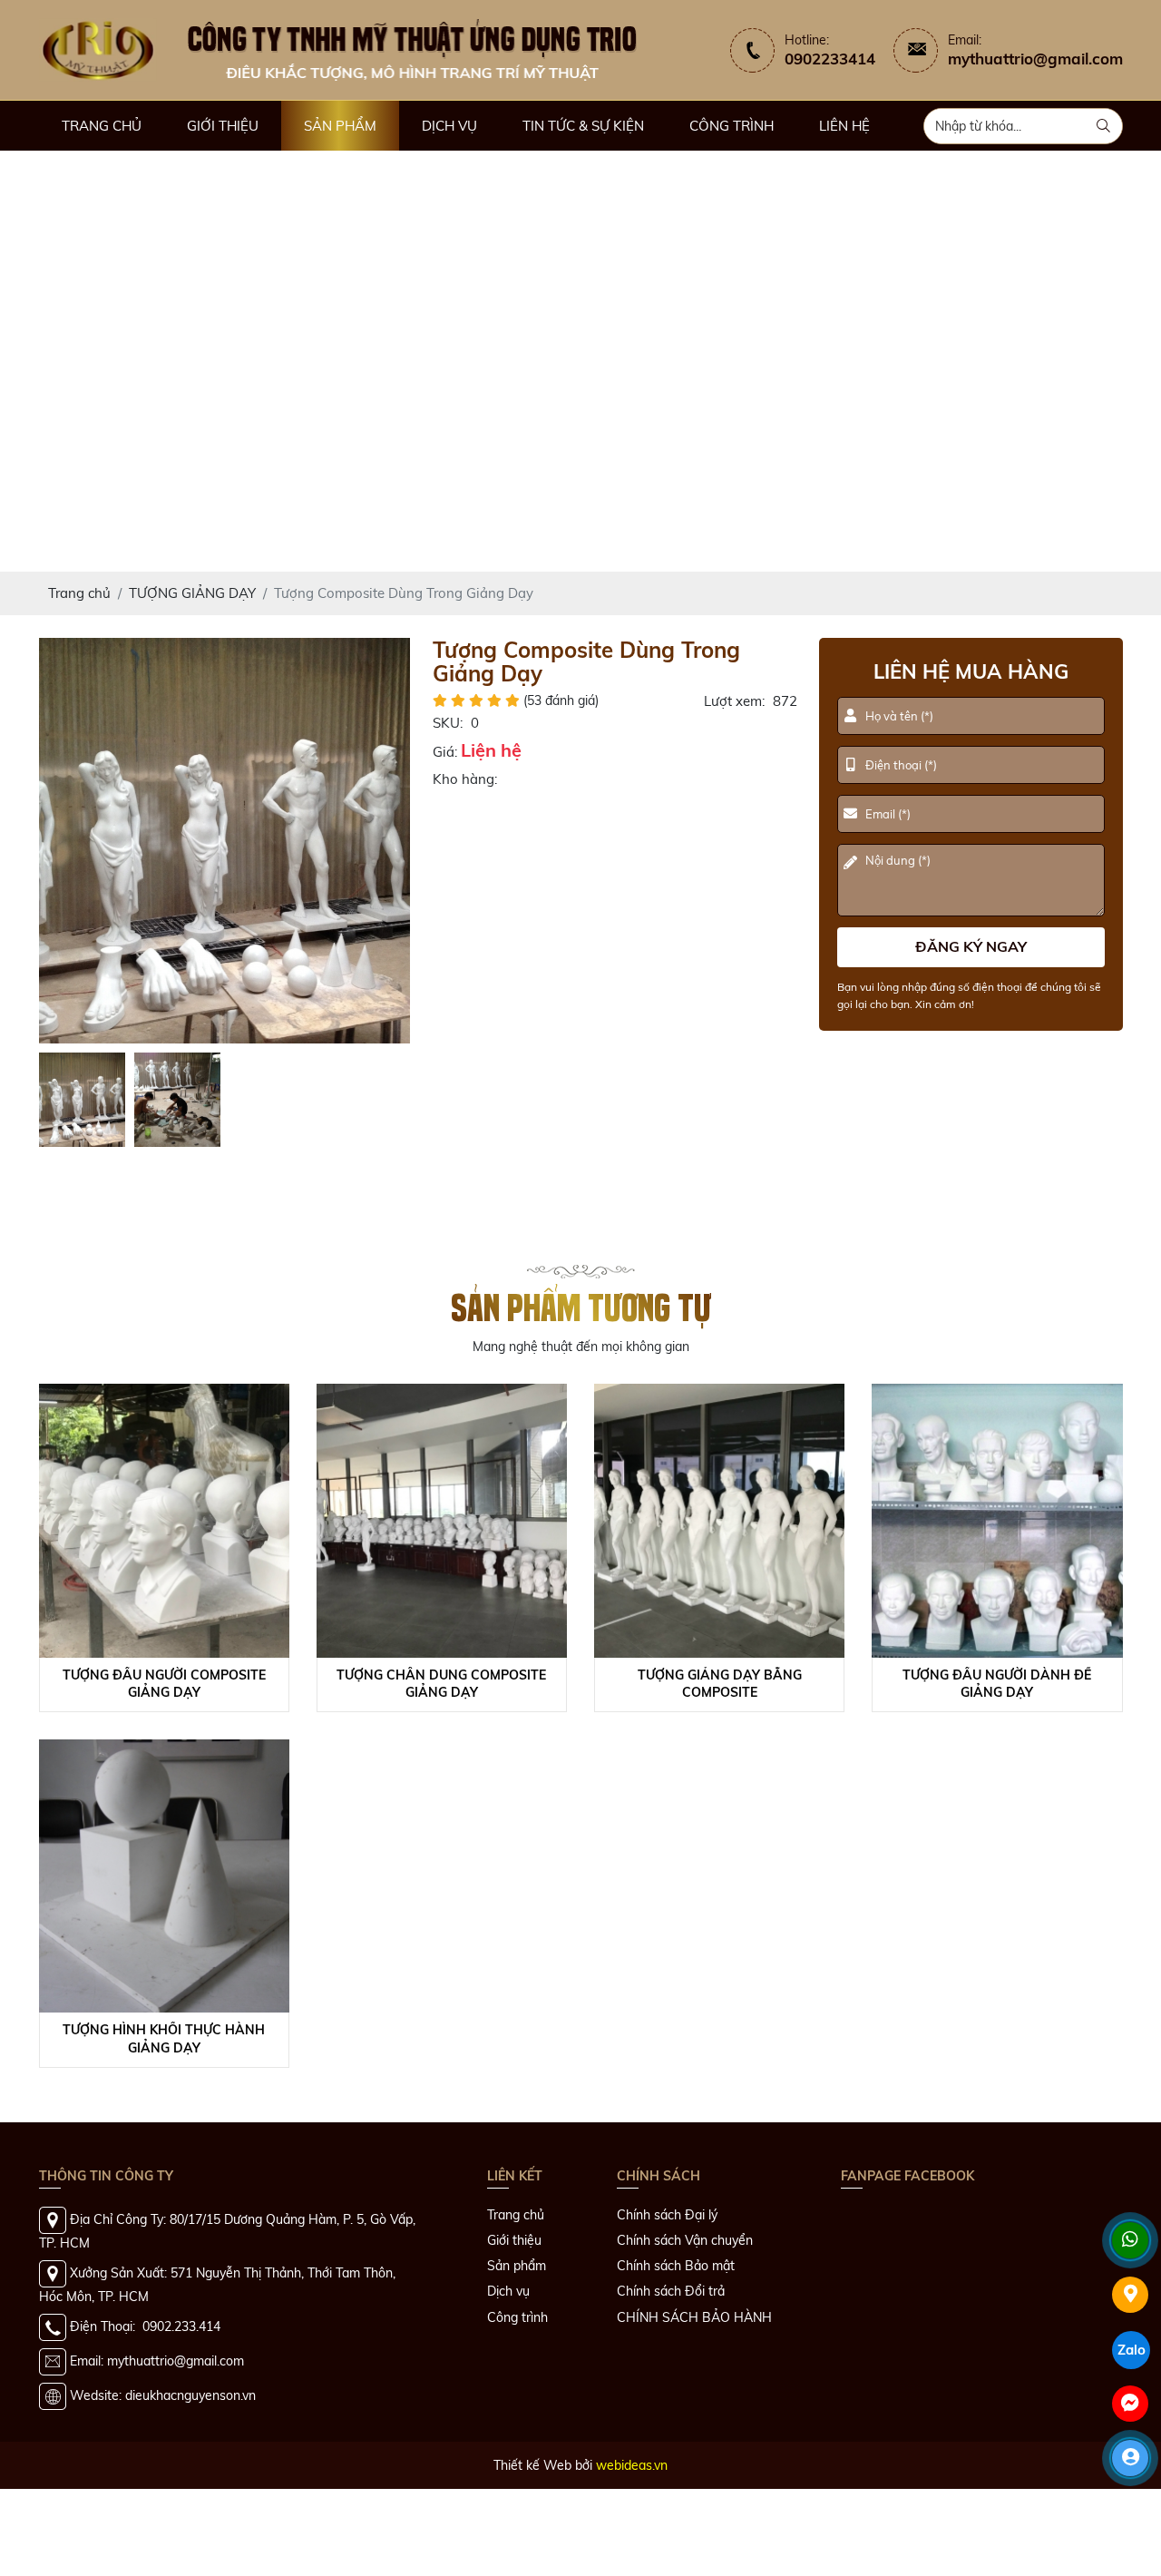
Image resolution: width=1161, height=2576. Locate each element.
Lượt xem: (734, 701)
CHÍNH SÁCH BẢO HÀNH (694, 2317)
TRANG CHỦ (102, 126)
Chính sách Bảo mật (676, 2266)
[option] (225, 841)
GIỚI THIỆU (223, 126)
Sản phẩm (517, 2266)
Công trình (517, 2317)
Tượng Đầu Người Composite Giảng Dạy (164, 1684)
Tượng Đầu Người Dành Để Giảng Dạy (997, 1684)
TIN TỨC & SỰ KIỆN (583, 126)
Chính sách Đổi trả (671, 2291)
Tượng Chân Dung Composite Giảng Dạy (441, 1684)
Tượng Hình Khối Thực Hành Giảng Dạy (164, 2039)
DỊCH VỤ (449, 126)
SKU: (448, 723)
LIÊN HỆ (844, 126)
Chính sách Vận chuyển (685, 2240)
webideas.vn (632, 2465)
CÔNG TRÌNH (732, 126)
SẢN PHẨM (340, 126)
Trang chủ (516, 2215)
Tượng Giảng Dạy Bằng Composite (720, 1684)
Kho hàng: (465, 779)
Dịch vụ (508, 2291)
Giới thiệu (514, 2240)
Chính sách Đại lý (667, 2215)
